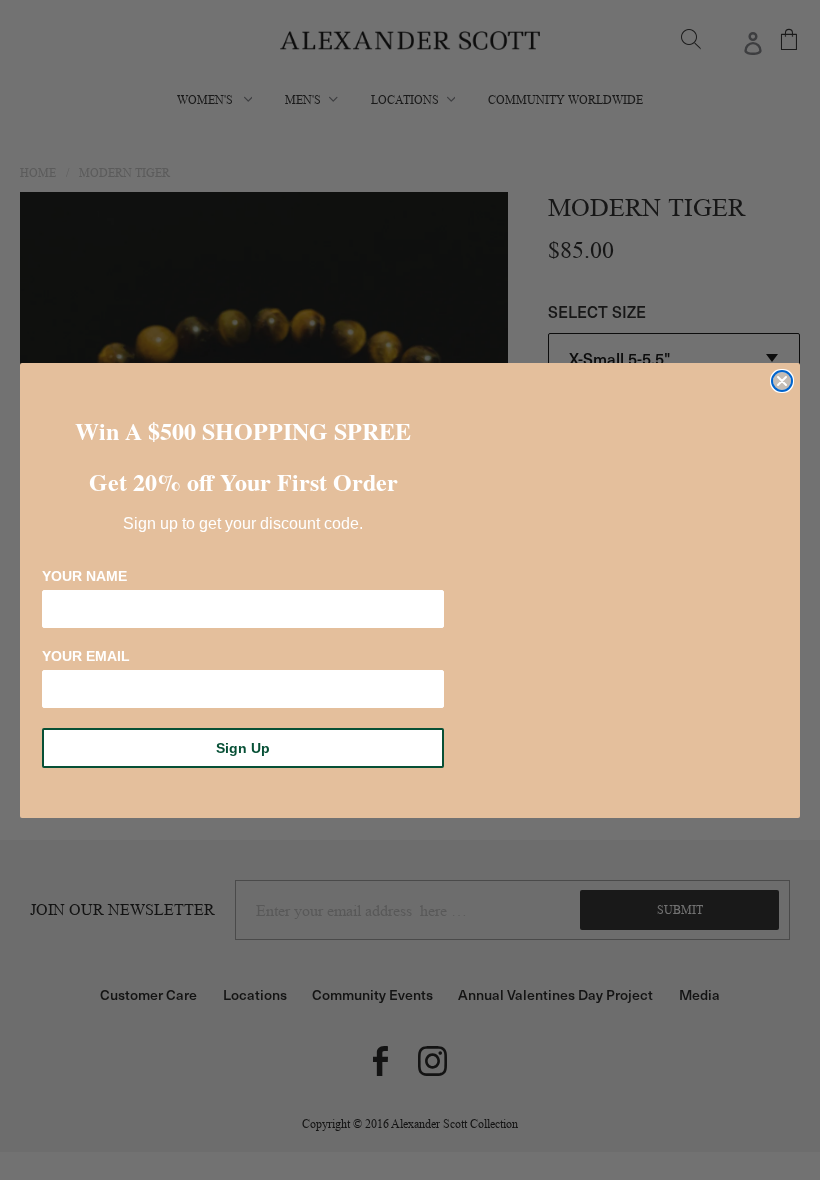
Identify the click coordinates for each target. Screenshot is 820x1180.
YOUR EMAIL (86, 656)
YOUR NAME (84, 576)
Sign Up (243, 748)
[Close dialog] (782, 381)
